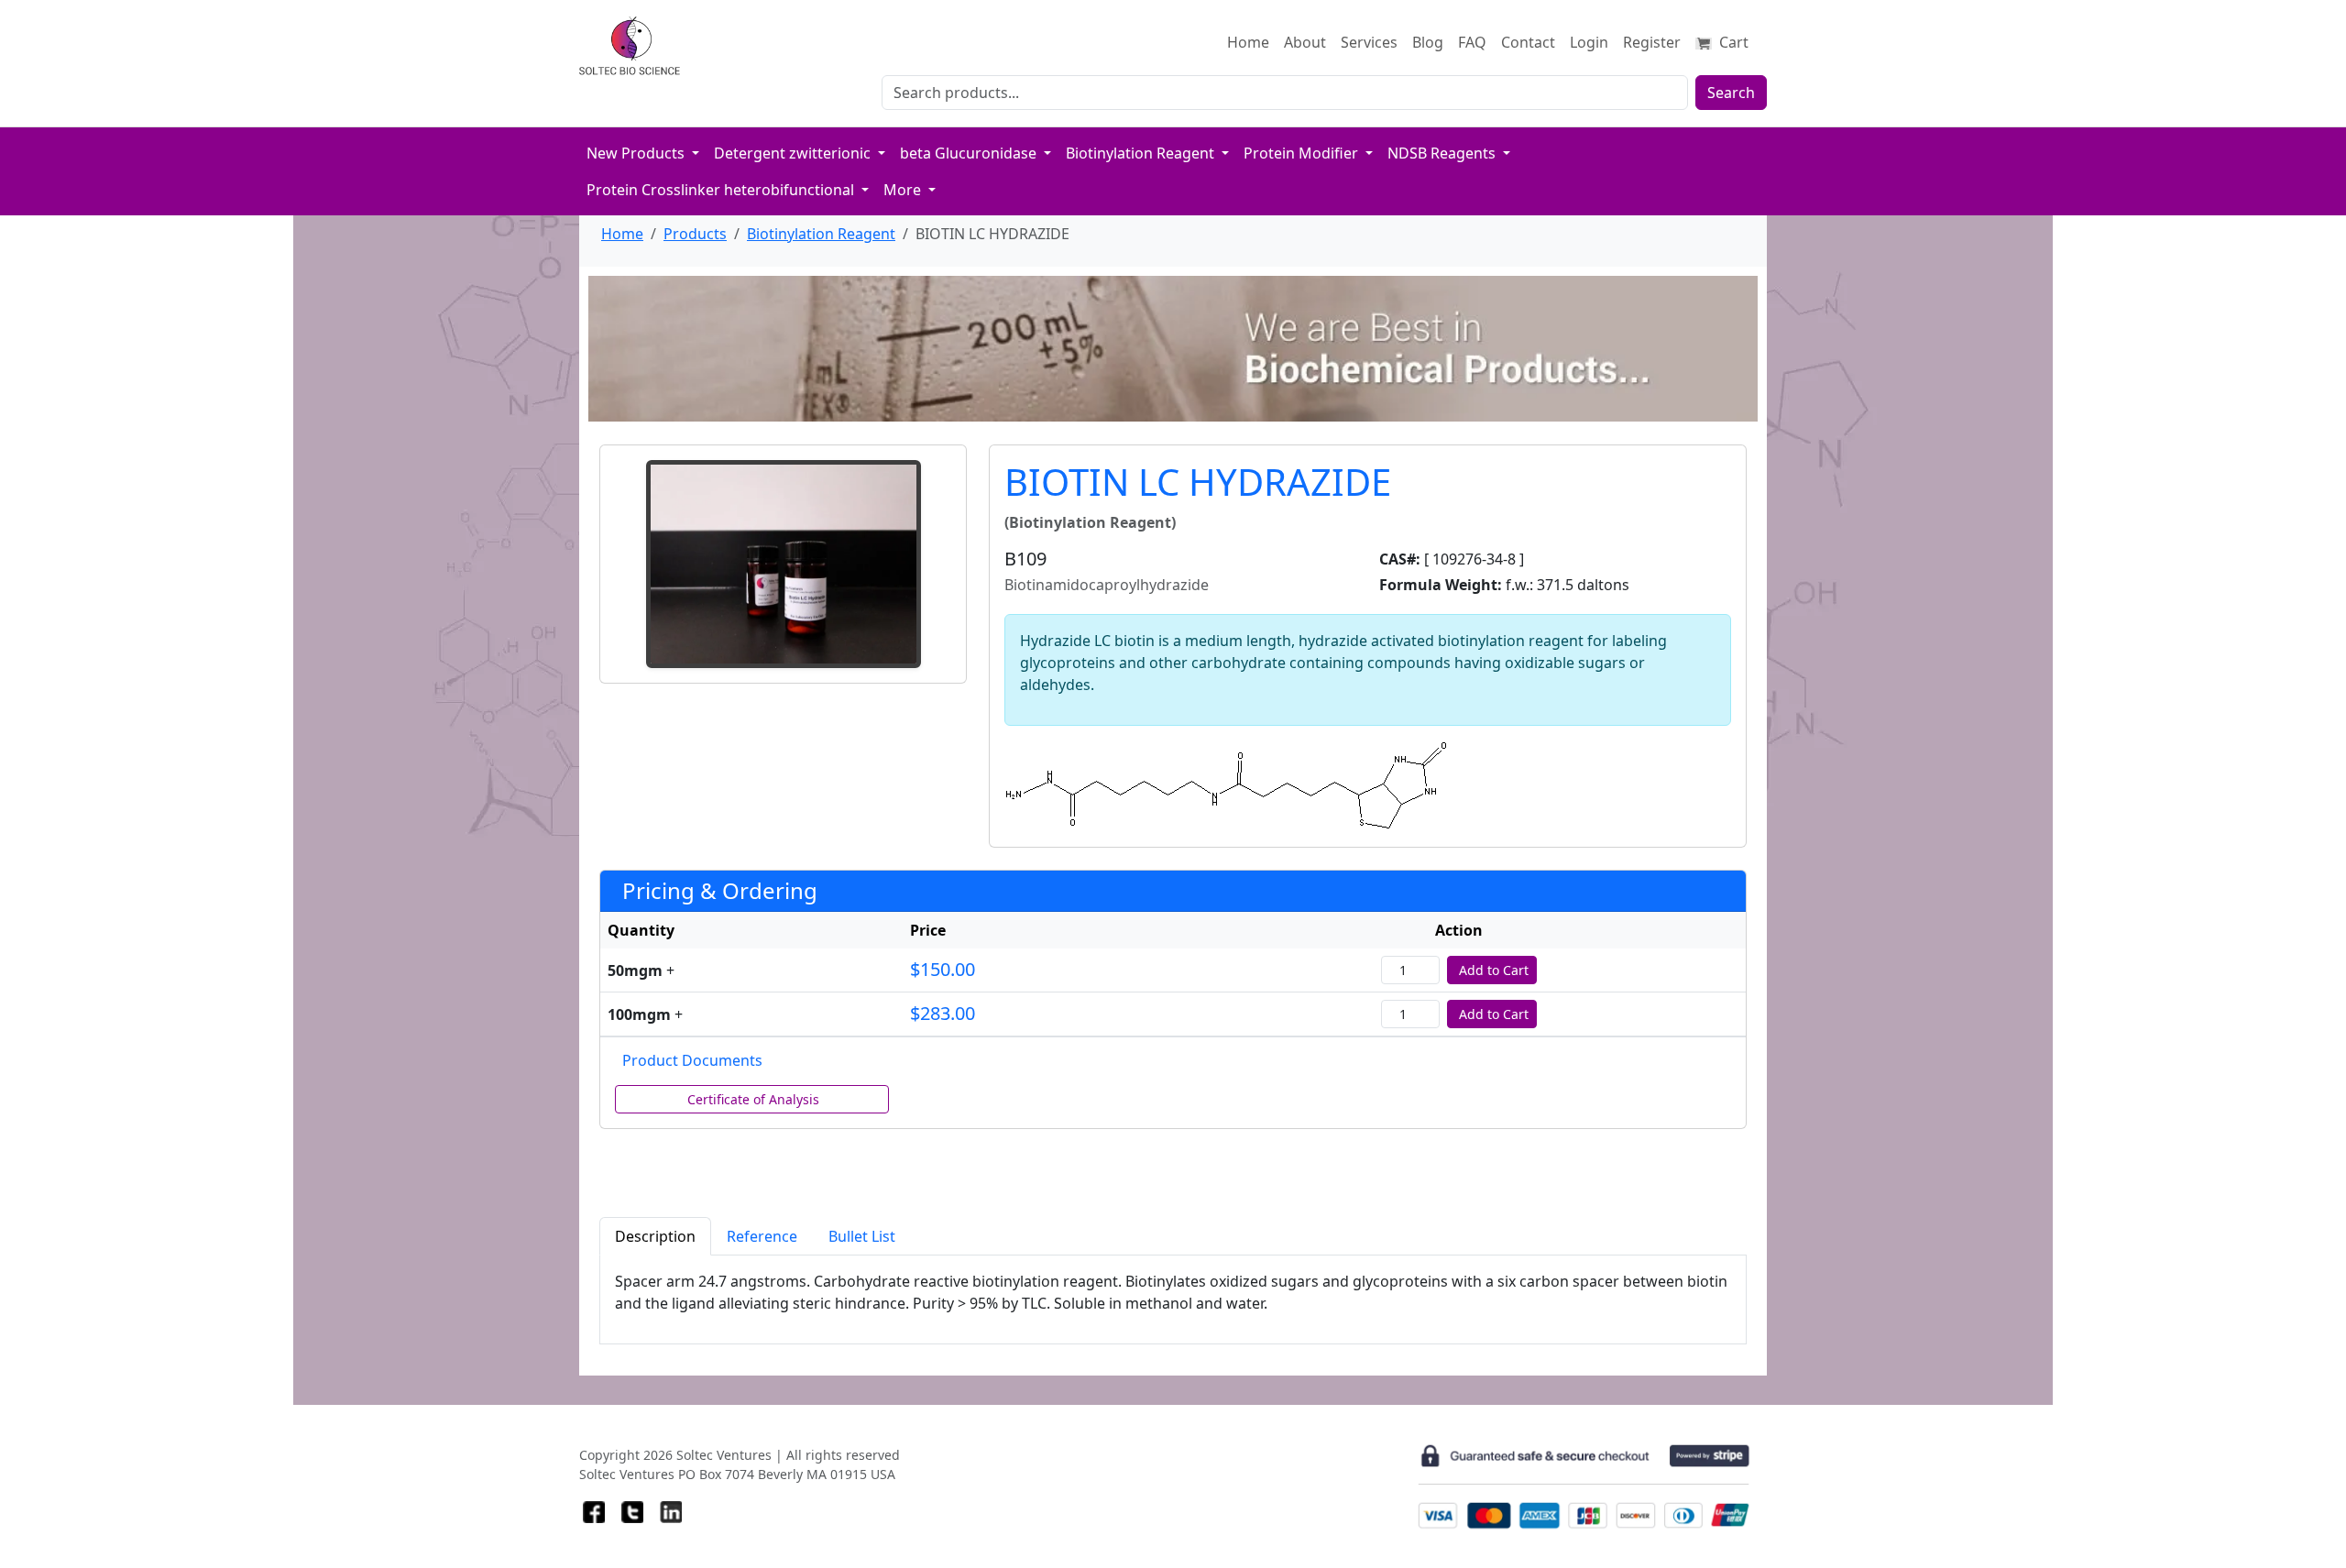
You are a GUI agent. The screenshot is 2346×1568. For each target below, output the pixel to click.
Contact (1528, 42)
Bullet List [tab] (862, 1236)
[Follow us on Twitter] (632, 1512)
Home (1248, 42)
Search (1731, 93)
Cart (1732, 42)
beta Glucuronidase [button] (970, 153)
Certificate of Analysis (753, 1099)
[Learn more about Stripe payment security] (1584, 1487)
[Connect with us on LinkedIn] (671, 1512)
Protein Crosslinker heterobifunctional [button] (722, 190)
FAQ (1472, 42)
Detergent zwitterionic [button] (794, 153)
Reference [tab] (762, 1236)
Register (1652, 42)
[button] (784, 565)
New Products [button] (637, 153)
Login (1589, 42)
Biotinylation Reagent (821, 234)
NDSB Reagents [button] (1443, 153)
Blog (1428, 42)
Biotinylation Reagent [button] (1142, 153)
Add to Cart (1494, 970)
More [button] (904, 190)
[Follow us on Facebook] (594, 1512)
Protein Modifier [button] (1303, 153)
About (1305, 42)
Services (1369, 42)
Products (695, 234)
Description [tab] (655, 1236)
